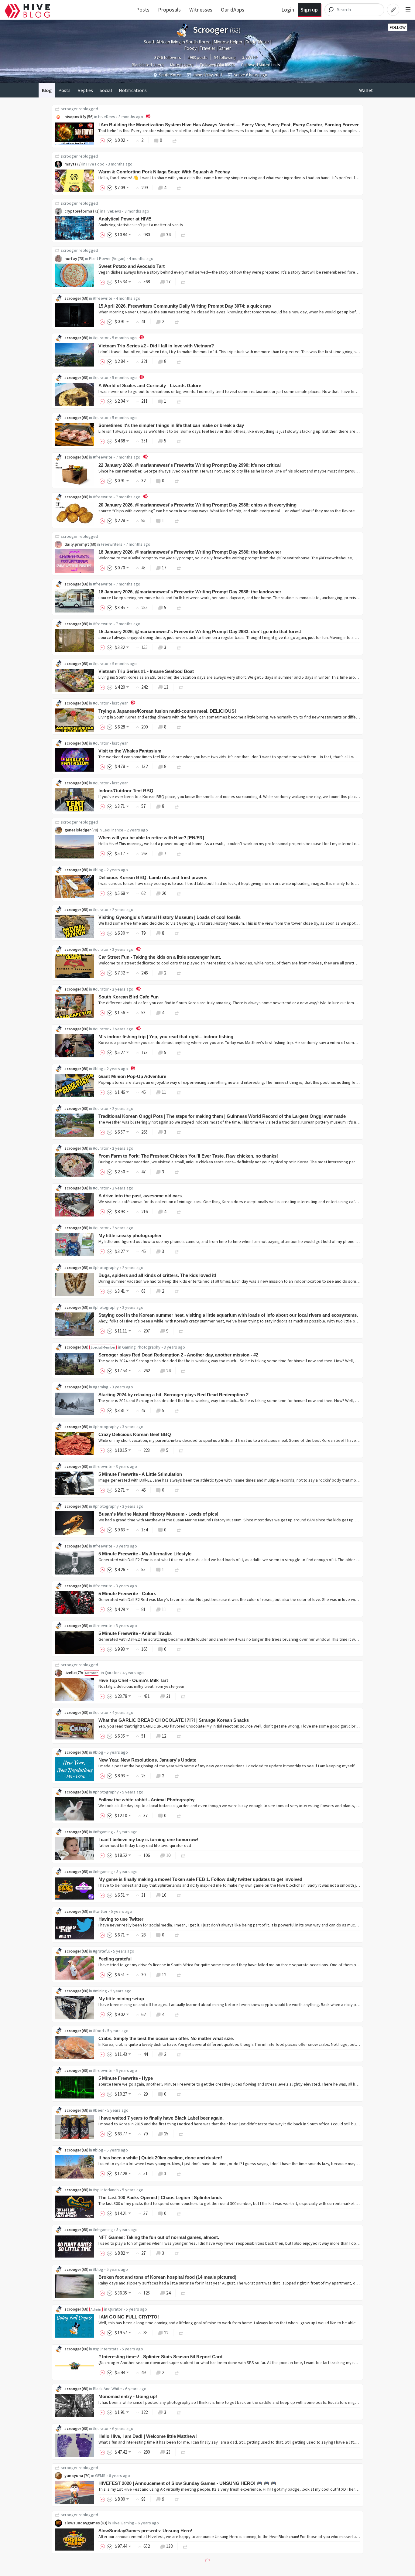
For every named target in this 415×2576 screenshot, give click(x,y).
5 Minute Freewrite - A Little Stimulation (140, 1474)
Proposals (169, 10)
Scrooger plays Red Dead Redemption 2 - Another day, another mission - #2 (178, 1355)
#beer (98, 2110)
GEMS (100, 2475)
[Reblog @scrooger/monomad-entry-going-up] (179, 2412)
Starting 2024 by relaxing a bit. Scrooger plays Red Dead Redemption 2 (173, 1395)
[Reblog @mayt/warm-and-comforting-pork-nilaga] (179, 188)
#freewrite (103, 298)
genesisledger (78, 830)
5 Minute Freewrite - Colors (127, 1593)
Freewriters (112, 544)
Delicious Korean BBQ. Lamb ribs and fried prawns (153, 877)
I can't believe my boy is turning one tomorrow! (148, 1839)
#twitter (100, 1911)
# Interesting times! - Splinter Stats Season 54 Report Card (160, 2357)
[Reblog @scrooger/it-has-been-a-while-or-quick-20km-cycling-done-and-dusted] (179, 2173)
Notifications (133, 90)
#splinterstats (106, 2349)
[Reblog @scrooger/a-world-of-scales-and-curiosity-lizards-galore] (179, 401)
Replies (85, 90)
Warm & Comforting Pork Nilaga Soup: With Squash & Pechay (164, 172)
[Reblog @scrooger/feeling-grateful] (179, 1975)
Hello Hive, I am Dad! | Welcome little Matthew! (148, 2436)
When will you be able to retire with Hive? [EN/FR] (151, 838)
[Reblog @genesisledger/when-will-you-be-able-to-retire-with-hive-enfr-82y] (179, 853)
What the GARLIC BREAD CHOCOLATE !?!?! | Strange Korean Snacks (174, 1720)
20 (164, 893)
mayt (69, 164)
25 (166, 2134)
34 (168, 235)
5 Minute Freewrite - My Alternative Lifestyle (145, 1554)
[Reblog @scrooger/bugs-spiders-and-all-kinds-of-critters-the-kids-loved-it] (177, 1291)
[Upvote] (103, 140)
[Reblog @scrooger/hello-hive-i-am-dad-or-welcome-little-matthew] (183, 2452)
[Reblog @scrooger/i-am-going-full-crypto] (181, 2333)
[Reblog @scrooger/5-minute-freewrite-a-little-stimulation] (177, 1490)
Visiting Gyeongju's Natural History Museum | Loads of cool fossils (170, 917)
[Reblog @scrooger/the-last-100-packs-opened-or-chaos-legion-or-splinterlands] (179, 2213)
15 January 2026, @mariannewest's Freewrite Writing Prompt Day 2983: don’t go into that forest (200, 631)
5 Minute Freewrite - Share (126, 2570)
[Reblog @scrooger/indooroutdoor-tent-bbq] (177, 806)
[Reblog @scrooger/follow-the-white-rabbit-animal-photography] (179, 1815)
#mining (100, 1991)
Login (288, 10)
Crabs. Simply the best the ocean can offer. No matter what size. (166, 2038)
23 (168, 2452)
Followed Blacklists (217, 65)
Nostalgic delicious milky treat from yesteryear (141, 1686)
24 (168, 1371)
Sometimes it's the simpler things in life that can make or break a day (171, 425)
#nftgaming (103, 1832)
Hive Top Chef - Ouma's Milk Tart (133, 1680)
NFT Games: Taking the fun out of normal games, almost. (159, 2237)
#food (98, 2031)
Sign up (309, 10)
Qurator (112, 1673)
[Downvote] (110, 140)
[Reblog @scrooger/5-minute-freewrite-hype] (179, 2094)
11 (164, 1092)
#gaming (101, 1387)
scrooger (69, 109)
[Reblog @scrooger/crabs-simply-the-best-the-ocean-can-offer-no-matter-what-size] (179, 2054)
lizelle (70, 1673)
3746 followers (168, 57)
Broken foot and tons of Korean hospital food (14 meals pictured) (167, 2277)
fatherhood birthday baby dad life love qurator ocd (145, 1845)
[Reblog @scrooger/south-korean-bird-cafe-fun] (177, 1013)
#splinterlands (106, 2190)
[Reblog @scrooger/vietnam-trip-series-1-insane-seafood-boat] (181, 687)
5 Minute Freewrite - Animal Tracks (135, 1633)
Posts (143, 10)
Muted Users (182, 65)
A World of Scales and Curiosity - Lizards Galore (150, 386)
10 (168, 1855)
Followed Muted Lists (261, 65)
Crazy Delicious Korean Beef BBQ (135, 1434)
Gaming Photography (141, 1347)
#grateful (101, 1951)
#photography (106, 1268)
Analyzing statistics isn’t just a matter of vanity (141, 225)
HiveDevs (107, 117)
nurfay (71, 258)
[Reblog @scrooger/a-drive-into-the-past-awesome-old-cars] (179, 1211)
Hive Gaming (123, 2523)
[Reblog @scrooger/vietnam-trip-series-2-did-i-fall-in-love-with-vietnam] (179, 361)
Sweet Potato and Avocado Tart (132, 266)
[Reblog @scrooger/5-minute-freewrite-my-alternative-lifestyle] (177, 1569)
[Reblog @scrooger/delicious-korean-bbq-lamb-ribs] (179, 893)
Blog (47, 90)
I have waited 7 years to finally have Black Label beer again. (161, 2118)
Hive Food (95, 164)
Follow (398, 27)
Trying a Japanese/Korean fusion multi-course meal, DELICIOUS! (167, 711)
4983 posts (197, 57)
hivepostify (75, 117)
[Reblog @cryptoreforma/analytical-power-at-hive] (183, 235)
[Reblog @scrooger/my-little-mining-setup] (177, 2014)
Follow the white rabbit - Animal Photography (146, 1800)
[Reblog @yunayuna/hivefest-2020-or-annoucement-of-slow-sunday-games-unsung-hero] (177, 2499)
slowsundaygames (82, 2523)
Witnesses (201, 10)
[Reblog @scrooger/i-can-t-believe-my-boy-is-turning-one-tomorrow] (183, 1855)
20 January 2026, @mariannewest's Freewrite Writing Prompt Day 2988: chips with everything (197, 505)
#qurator (101, 338)
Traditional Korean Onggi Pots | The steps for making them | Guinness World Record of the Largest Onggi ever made (222, 1116)
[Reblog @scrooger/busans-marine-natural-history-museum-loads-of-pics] (179, 1530)
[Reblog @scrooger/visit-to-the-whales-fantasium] (179, 766)
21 (168, 1696)
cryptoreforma (78, 211)
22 (166, 2333)
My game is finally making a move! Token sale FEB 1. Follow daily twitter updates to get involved (200, 1879)
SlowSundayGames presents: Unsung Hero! (145, 2531)
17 (168, 282)
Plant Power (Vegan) (107, 258)
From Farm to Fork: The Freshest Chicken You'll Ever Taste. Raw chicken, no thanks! (188, 1156)
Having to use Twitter (121, 1919)
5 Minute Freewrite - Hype (126, 2078)
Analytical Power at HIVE (125, 219)
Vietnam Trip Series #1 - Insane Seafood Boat (146, 671)
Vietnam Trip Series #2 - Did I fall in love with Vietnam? (156, 346)
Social (106, 90)
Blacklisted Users (148, 65)
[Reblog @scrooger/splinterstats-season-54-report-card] (177, 2372)
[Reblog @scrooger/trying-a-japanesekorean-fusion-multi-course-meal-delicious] (179, 727)
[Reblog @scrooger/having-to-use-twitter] (177, 1935)
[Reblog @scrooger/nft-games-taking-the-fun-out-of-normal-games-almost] (177, 2253)
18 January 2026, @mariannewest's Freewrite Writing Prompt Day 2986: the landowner (190, 552)
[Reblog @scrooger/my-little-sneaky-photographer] (177, 1251)
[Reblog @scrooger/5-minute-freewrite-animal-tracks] (179, 1649)
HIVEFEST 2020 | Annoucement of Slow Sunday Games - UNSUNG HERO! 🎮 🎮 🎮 (187, 2483)
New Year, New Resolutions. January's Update (147, 1760)
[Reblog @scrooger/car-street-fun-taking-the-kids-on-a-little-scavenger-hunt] (179, 973)
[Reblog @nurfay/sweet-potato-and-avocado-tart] (183, 282)
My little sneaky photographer (130, 1235)
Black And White (107, 2389)
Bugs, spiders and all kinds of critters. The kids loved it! (157, 1275)
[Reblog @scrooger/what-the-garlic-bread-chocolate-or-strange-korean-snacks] (179, 1736)
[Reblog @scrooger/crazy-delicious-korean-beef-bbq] (181, 1450)
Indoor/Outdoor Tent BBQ (126, 791)
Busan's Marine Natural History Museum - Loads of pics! (158, 1514)
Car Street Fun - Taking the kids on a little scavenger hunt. (160, 957)
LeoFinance (113, 830)
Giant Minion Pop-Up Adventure (132, 1076)
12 (164, 1736)
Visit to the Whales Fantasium (130, 751)
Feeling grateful (115, 1959)
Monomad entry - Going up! (128, 2396)
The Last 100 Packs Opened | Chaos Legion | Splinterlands (160, 2197)
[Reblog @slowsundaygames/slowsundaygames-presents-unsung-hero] (185, 2546)
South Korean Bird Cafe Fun (129, 997)
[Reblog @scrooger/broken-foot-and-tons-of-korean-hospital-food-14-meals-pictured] (183, 2293)
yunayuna (74, 2475)
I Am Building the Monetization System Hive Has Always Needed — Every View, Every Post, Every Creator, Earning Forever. (229, 125)
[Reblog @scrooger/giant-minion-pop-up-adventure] (179, 1092)
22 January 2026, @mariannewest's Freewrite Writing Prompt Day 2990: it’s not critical (190, 465)
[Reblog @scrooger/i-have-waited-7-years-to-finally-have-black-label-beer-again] (181, 2134)
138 (169, 2546)
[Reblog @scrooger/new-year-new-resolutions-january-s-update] (177, 1776)
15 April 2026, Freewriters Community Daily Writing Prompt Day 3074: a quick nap (185, 306)
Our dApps (233, 10)
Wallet (366, 90)
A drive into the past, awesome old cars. (141, 1196)
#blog (98, 870)
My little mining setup (121, 1999)
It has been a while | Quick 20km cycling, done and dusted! (160, 2158)
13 (166, 687)
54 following (225, 57)
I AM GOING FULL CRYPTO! (129, 2317)
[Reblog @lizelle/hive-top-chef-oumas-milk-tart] (183, 1696)
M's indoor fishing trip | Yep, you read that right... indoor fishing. (166, 1037)
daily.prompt (77, 544)
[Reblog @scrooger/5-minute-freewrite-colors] (179, 1609)
